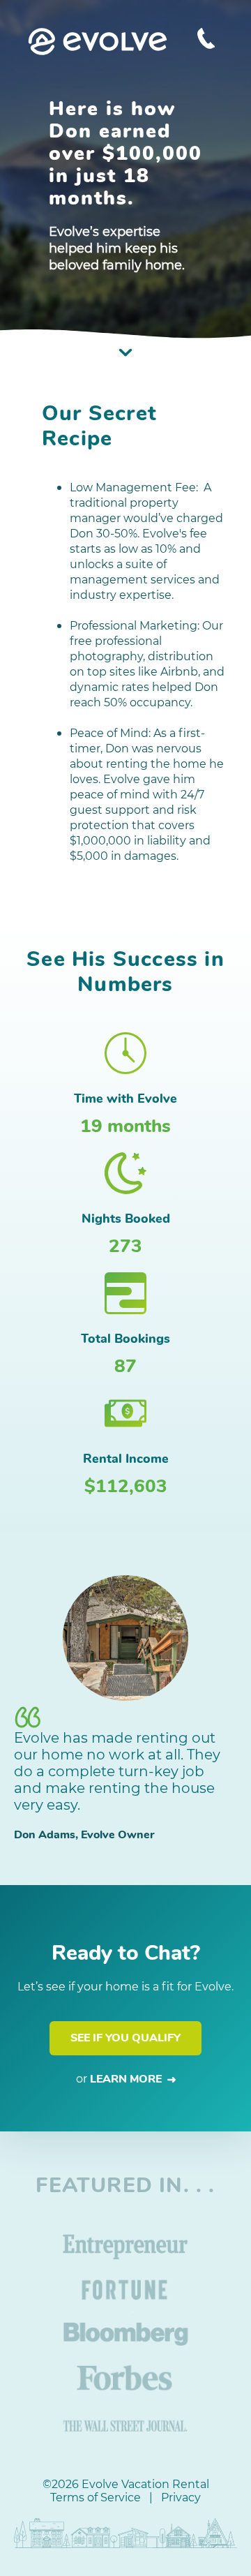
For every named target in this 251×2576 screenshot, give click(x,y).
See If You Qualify (125, 2038)
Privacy (181, 2497)
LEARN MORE (129, 2079)
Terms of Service (96, 2497)
